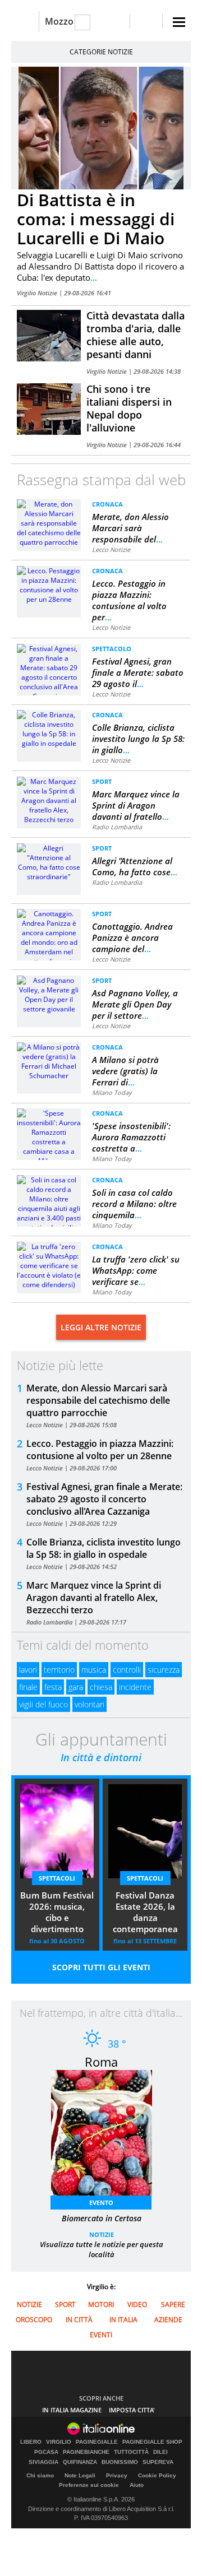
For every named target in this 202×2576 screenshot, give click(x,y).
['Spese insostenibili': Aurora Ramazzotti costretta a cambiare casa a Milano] (49, 1136)
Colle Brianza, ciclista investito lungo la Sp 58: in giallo (138, 739)
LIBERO (31, 2442)
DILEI (160, 2452)
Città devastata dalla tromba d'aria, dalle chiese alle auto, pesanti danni (136, 335)
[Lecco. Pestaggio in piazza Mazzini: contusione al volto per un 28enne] (49, 584)
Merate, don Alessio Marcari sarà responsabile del (130, 528)
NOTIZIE (102, 2234)
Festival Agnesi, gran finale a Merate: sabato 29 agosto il (138, 672)
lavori (28, 1670)
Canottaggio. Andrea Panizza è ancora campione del (132, 937)
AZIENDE (168, 2320)
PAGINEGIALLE (97, 2442)
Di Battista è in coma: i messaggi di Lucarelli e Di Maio (96, 219)
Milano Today (112, 1092)
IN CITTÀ (79, 2320)
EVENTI (101, 2335)
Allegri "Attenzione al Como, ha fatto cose (135, 866)
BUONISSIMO (120, 2462)
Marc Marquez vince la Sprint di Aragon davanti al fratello (136, 805)
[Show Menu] (179, 22)
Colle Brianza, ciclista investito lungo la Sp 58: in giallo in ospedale (104, 1548)
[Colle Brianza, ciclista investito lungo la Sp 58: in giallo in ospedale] (49, 728)
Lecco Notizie (111, 549)
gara (76, 1687)
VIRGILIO (59, 2442)
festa (53, 1687)
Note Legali (80, 2475)
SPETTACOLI (57, 1878)
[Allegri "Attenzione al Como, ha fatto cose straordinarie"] (49, 862)
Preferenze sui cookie (89, 2485)
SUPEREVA (158, 2462)
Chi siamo (40, 2475)
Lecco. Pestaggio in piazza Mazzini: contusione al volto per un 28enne (100, 1450)
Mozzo (59, 21)
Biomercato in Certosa (102, 2218)
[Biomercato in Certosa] (107, 2136)
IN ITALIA (123, 2320)
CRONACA (107, 504)
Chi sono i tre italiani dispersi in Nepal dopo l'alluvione (129, 408)
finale (28, 1687)
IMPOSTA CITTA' (132, 2410)
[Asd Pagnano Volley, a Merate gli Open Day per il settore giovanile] (49, 994)
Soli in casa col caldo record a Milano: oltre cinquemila (134, 1204)
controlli (127, 1670)
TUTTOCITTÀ (131, 2452)
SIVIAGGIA (43, 2462)
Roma (101, 2062)
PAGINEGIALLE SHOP (152, 2442)
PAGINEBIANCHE (86, 2452)
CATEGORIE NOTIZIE (101, 52)
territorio (59, 1670)
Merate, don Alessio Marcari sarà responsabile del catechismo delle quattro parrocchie (98, 1400)
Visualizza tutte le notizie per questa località (102, 2249)
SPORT (102, 781)
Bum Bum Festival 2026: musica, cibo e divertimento (57, 1912)
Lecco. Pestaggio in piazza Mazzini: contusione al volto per (129, 600)
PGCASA (46, 2452)
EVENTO (101, 2203)
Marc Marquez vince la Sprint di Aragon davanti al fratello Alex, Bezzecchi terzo (94, 1598)
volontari (89, 1704)
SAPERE (173, 2305)
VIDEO (137, 2305)
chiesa (101, 1687)
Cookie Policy (157, 2475)
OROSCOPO (34, 2320)
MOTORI (101, 2305)
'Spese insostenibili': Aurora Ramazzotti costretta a (131, 1137)
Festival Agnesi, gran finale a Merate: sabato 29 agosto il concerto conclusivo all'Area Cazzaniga (104, 1499)
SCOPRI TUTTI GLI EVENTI (101, 1967)
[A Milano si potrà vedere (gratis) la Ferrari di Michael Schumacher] (49, 1060)
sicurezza (164, 1670)
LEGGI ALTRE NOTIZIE (101, 1327)
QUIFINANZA (80, 2462)
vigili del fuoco (43, 1704)
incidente (135, 1687)
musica (94, 1670)
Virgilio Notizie (38, 293)
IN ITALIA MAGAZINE (72, 2410)
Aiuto (137, 2485)
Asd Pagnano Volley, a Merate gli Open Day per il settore (135, 1004)
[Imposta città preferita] (25, 22)
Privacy (117, 2475)
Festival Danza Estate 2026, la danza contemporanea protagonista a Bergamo (145, 1913)
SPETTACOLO (112, 649)
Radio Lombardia (117, 827)
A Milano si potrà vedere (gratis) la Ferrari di (125, 1071)
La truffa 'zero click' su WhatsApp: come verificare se (136, 1270)
